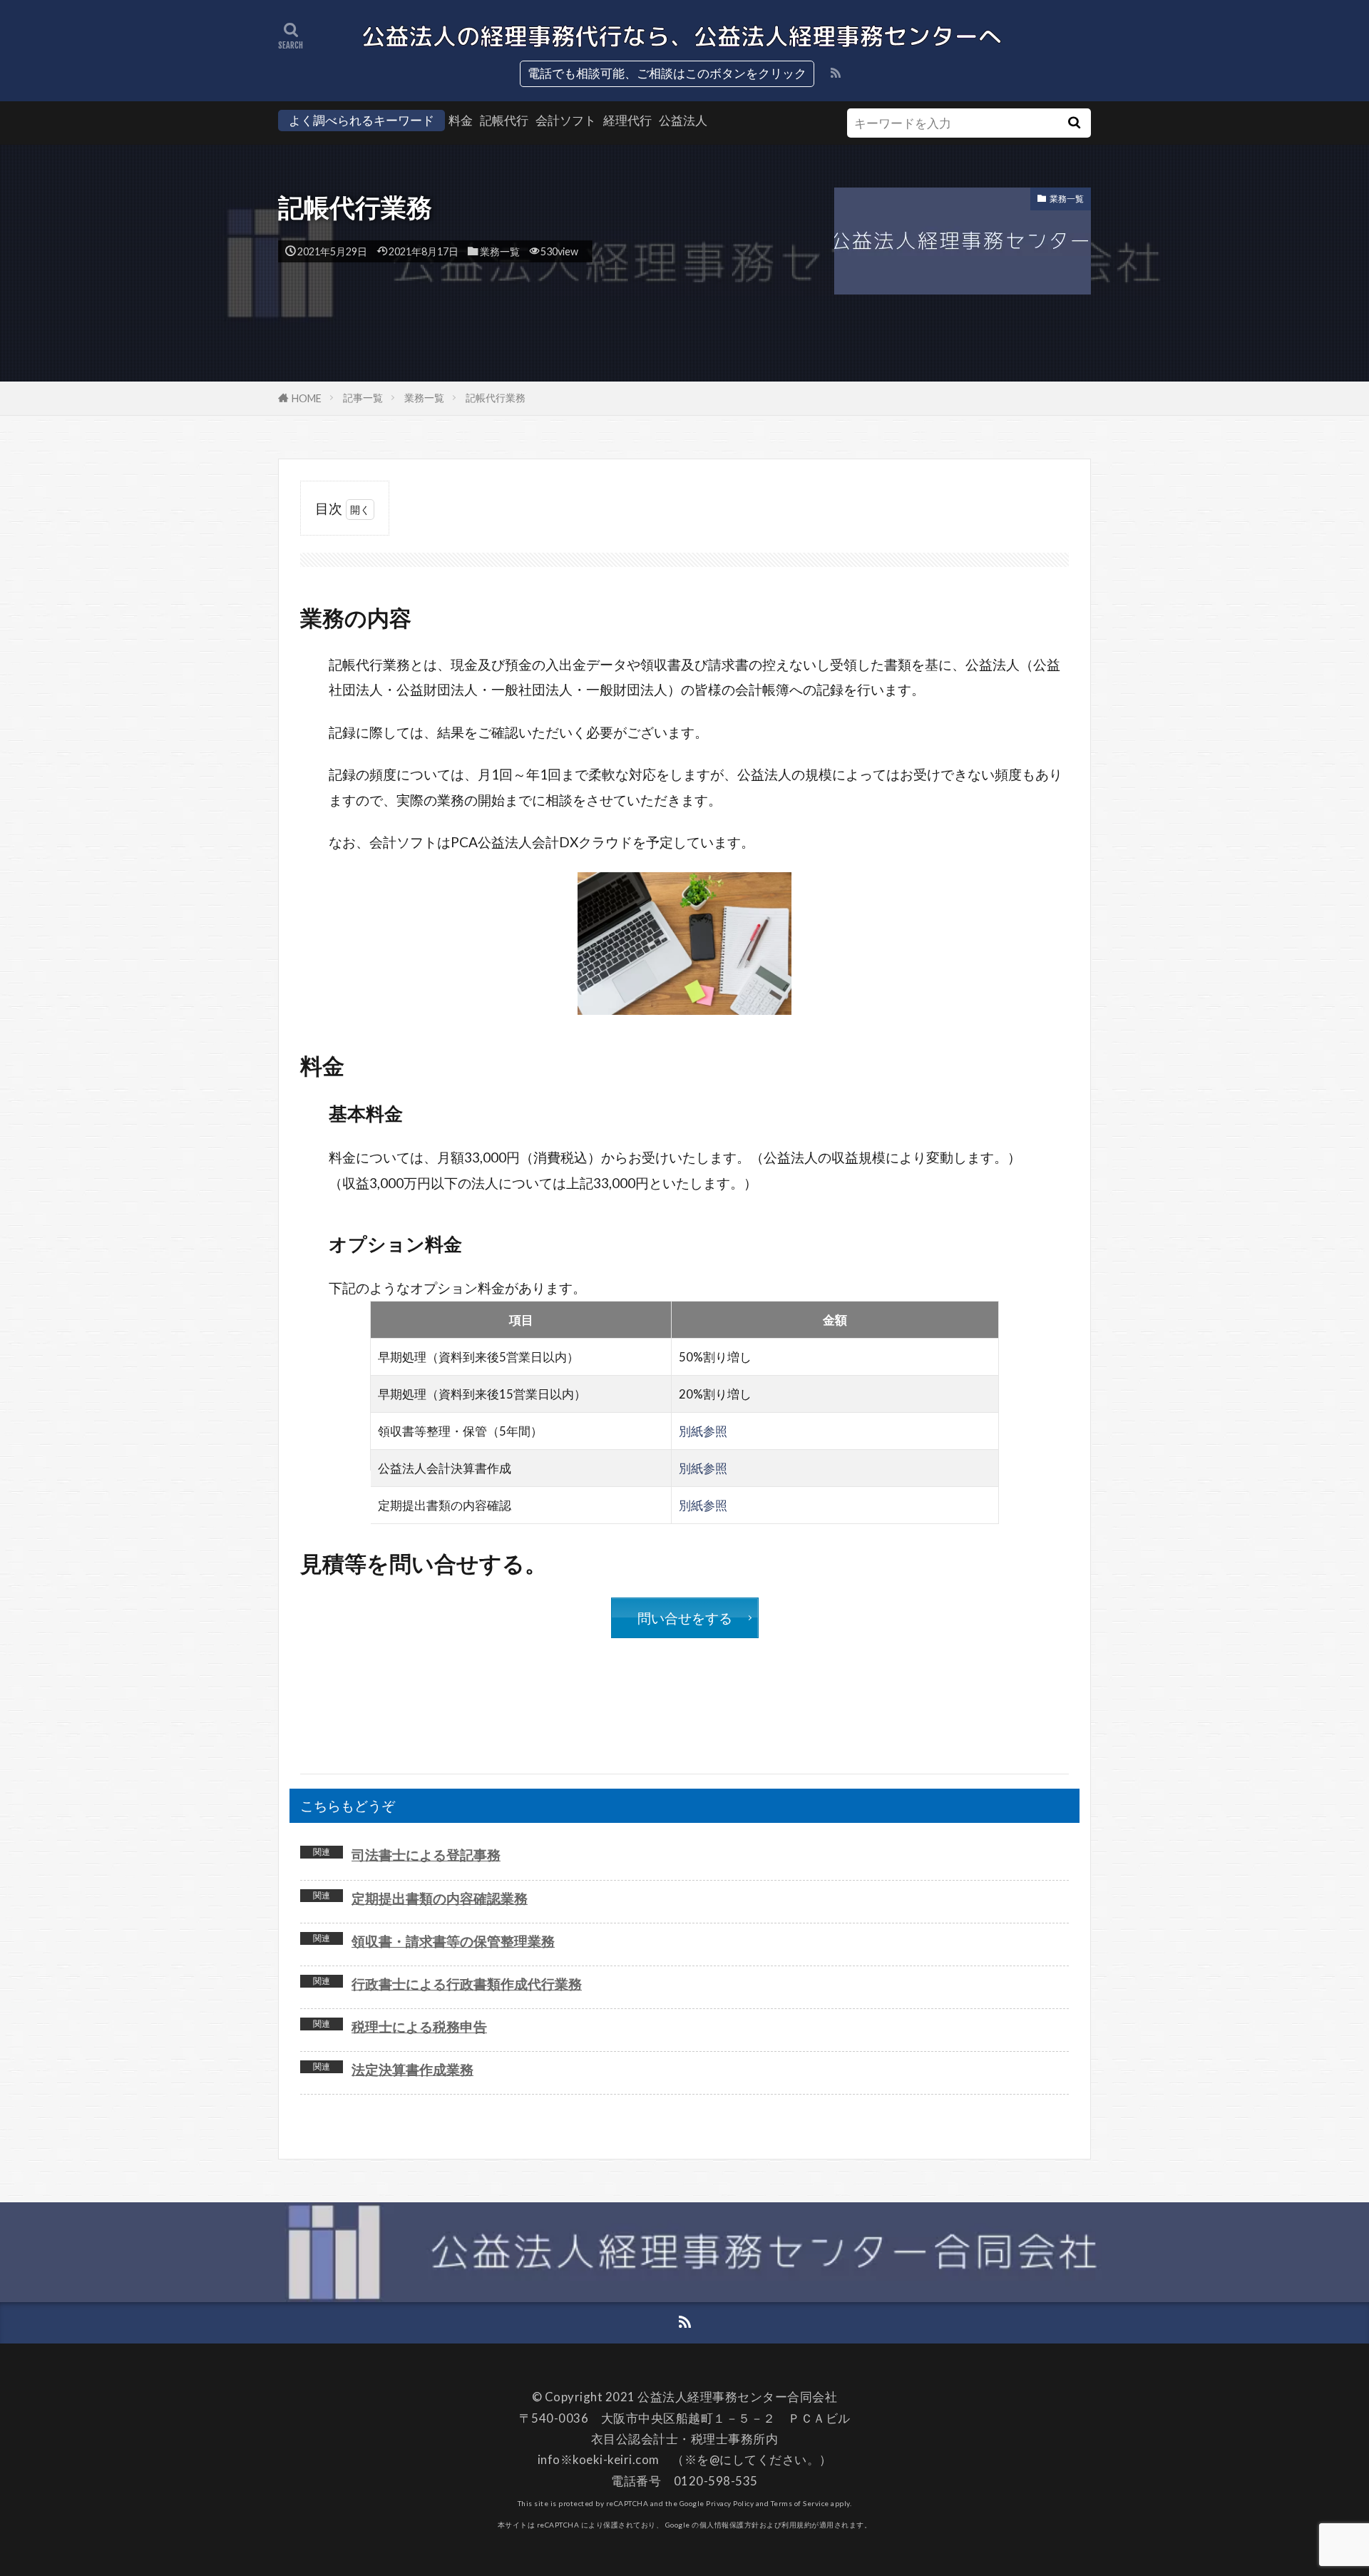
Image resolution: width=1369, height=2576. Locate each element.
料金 (461, 120)
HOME (307, 398)
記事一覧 (363, 398)
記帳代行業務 (496, 398)
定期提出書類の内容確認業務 (440, 1898)
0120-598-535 (716, 2481)
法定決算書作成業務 (412, 2069)
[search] (1074, 123)
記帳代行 (504, 120)
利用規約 (796, 2525)
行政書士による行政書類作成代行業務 (467, 1984)
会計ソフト (566, 120)
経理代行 (627, 120)
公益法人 (683, 120)
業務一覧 (500, 251)
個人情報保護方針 (729, 2525)
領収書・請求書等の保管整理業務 (453, 1941)
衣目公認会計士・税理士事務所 (678, 2439)
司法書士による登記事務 (426, 1855)
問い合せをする (685, 1618)
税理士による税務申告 (419, 2026)
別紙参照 (703, 1431)
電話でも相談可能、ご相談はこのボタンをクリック (667, 73)
